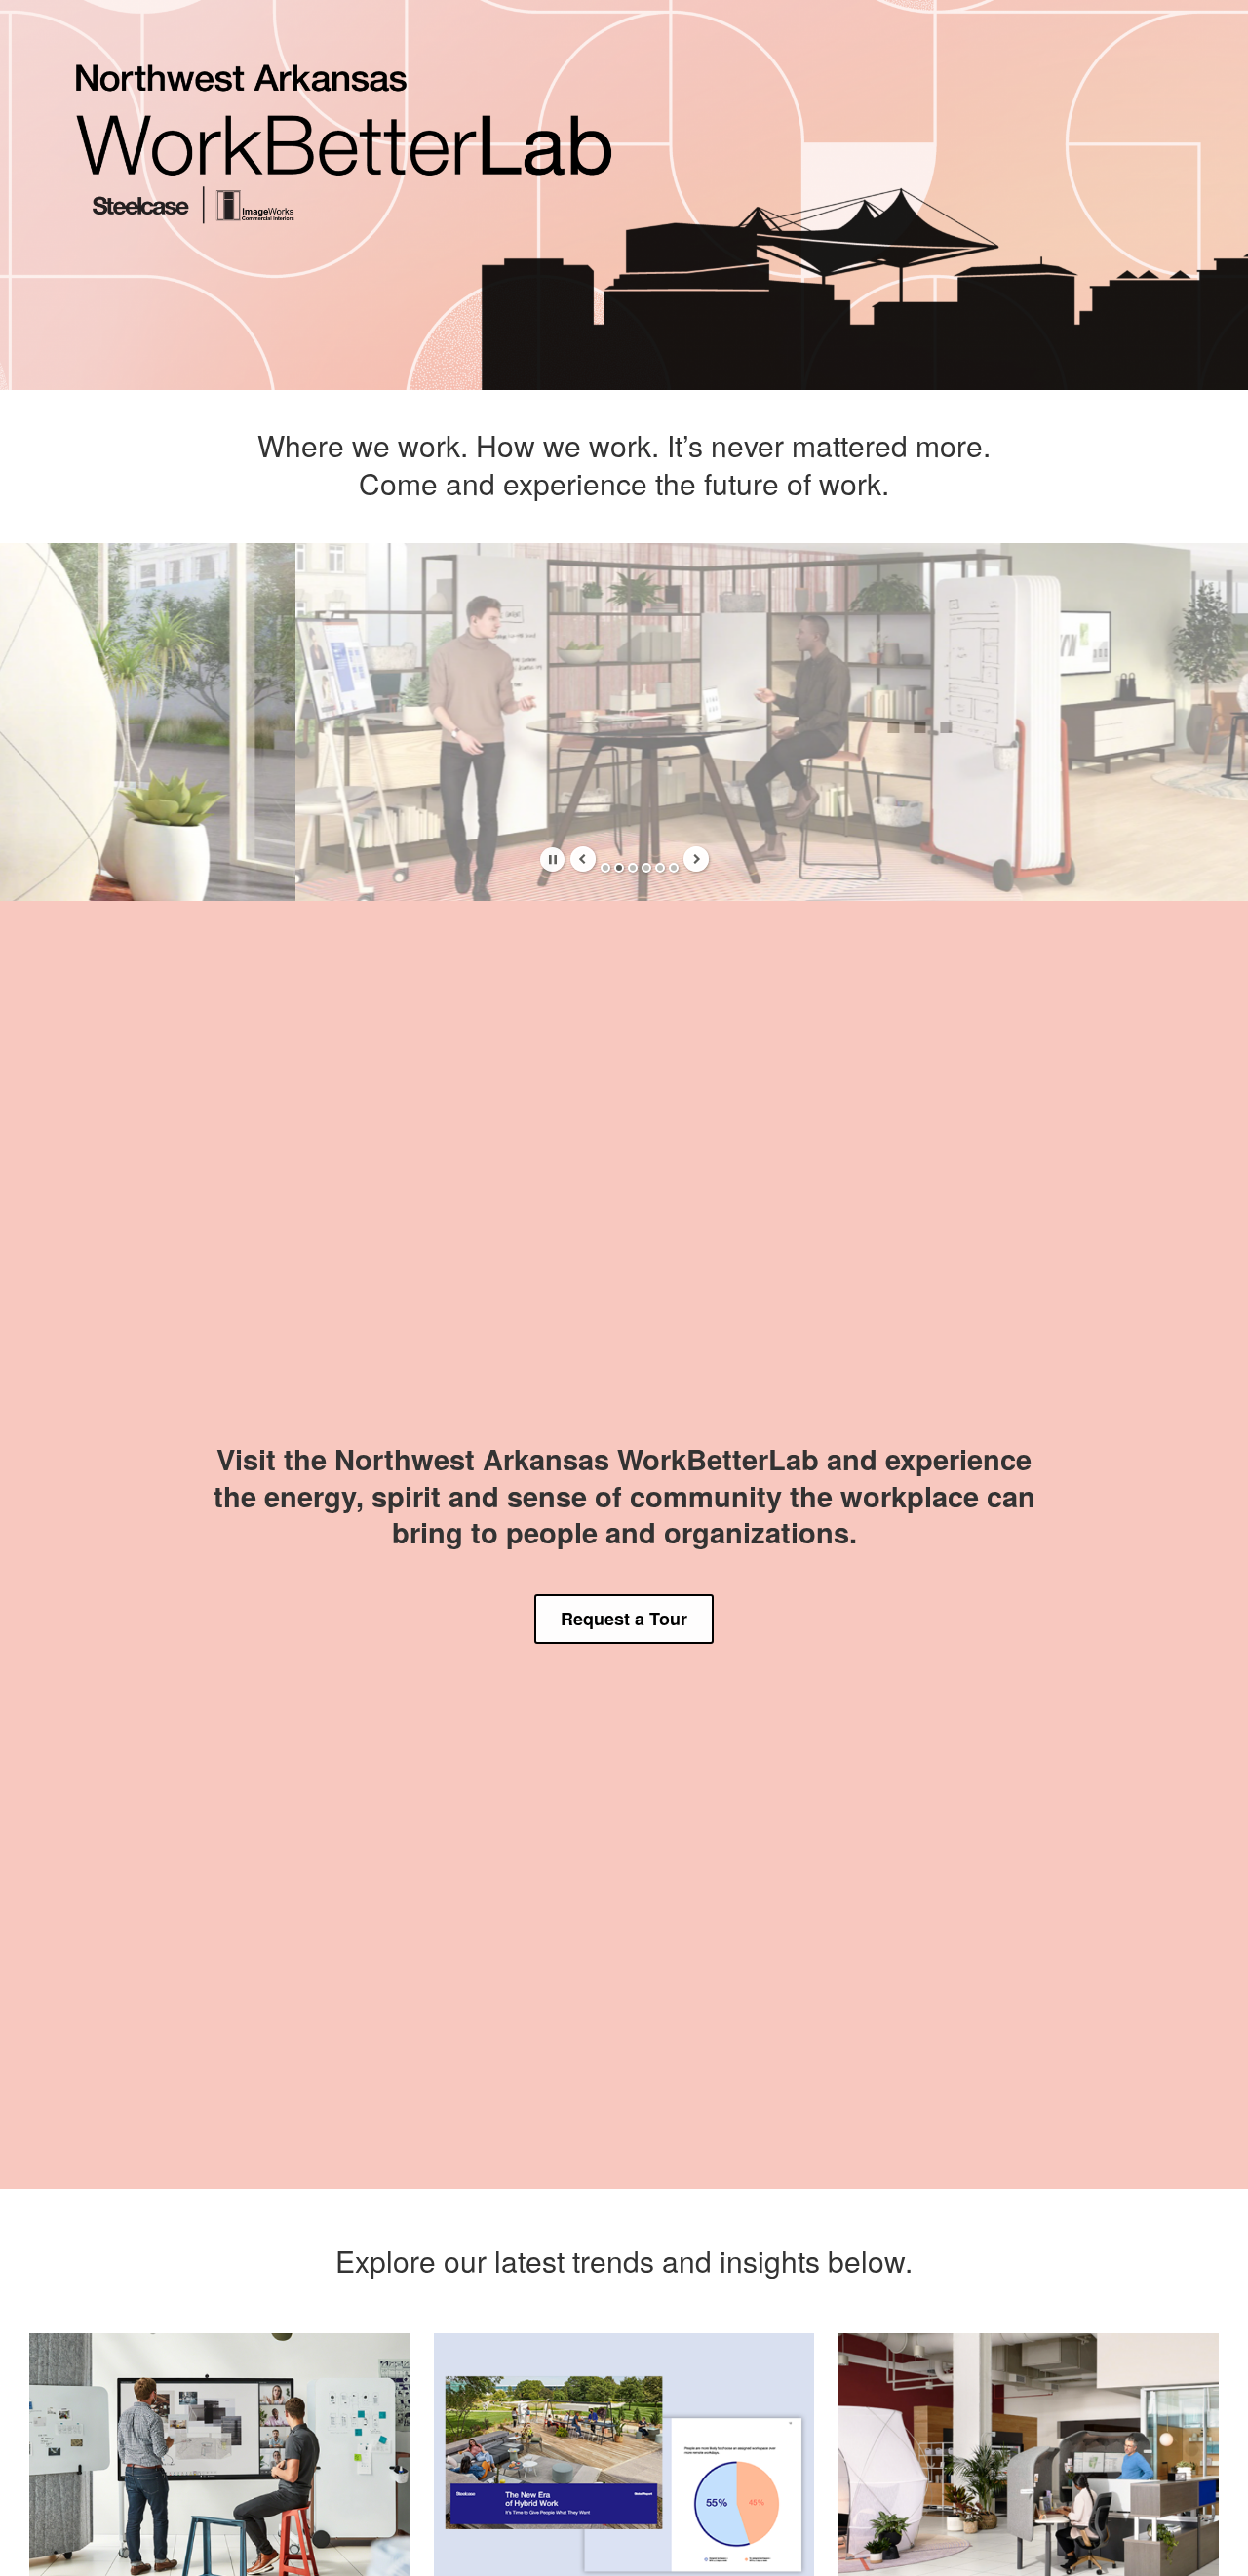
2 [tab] (619, 868)
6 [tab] (674, 868)
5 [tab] (660, 868)
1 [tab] (605, 868)
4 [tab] (646, 868)
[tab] (552, 859)
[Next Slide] (696, 859)
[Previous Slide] (583, 859)
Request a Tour (624, 1619)
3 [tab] (633, 868)
